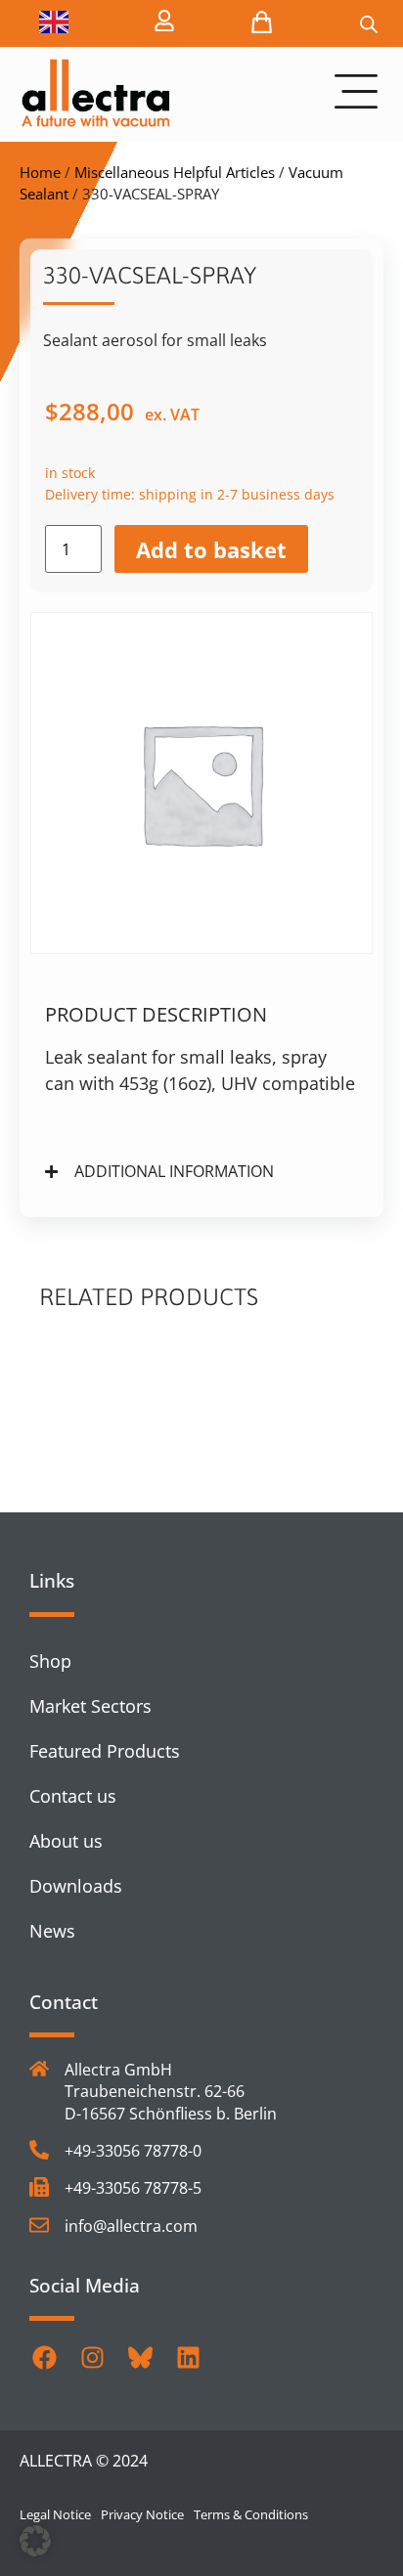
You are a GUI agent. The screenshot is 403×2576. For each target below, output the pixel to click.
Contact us (73, 1796)
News (52, 1931)
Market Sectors (90, 1706)
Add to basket (211, 549)
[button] (35, 2541)
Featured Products (105, 1751)
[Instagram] (92, 2357)
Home (40, 172)
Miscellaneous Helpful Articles (175, 172)
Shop (50, 1661)
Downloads (76, 1886)
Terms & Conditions (251, 2514)
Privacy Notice (142, 2514)
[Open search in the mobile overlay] (369, 24)
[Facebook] (44, 2357)
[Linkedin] (188, 2357)
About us (66, 1841)
